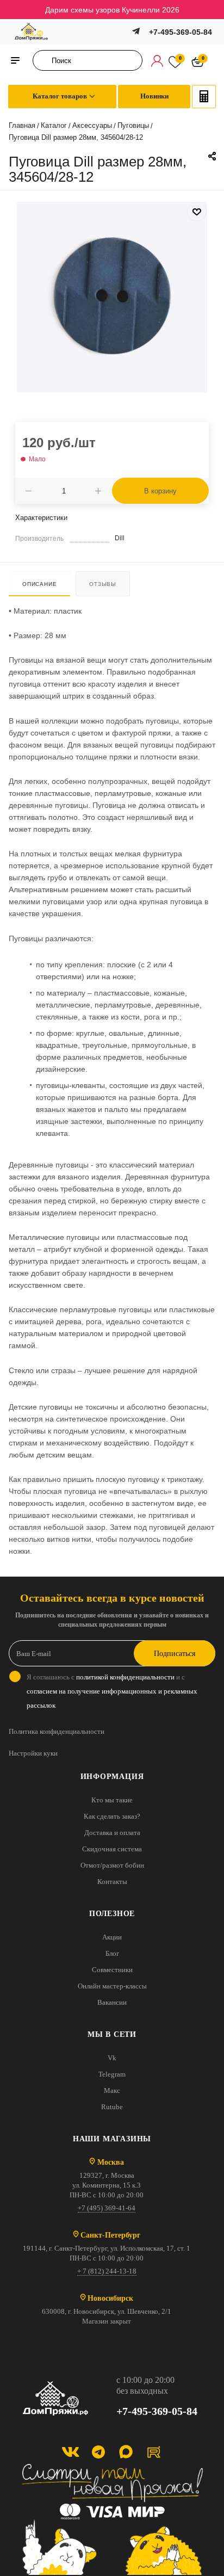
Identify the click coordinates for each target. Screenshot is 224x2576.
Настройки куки (33, 1753)
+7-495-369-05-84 (181, 32)
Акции (112, 1937)
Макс (112, 2090)
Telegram (112, 2074)
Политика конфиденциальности (57, 1731)
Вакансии (112, 2002)
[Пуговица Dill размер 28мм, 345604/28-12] (112, 296)
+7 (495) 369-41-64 (107, 2208)
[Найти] (44, 60)
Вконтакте (70, 2452)
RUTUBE (154, 2452)
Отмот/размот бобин (112, 1865)
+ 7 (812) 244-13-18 (107, 2271)
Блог (112, 1953)
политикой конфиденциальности (125, 1677)
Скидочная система (112, 1849)
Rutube (112, 2107)
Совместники (112, 1970)
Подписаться (175, 1654)
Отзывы (103, 584)
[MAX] (126, 2452)
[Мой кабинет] (157, 60)
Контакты (112, 1882)
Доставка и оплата (112, 1833)
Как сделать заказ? (112, 1816)
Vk (112, 2058)
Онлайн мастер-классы (112, 1986)
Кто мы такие (112, 1800)
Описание (39, 584)
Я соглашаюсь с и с (112, 1691)
